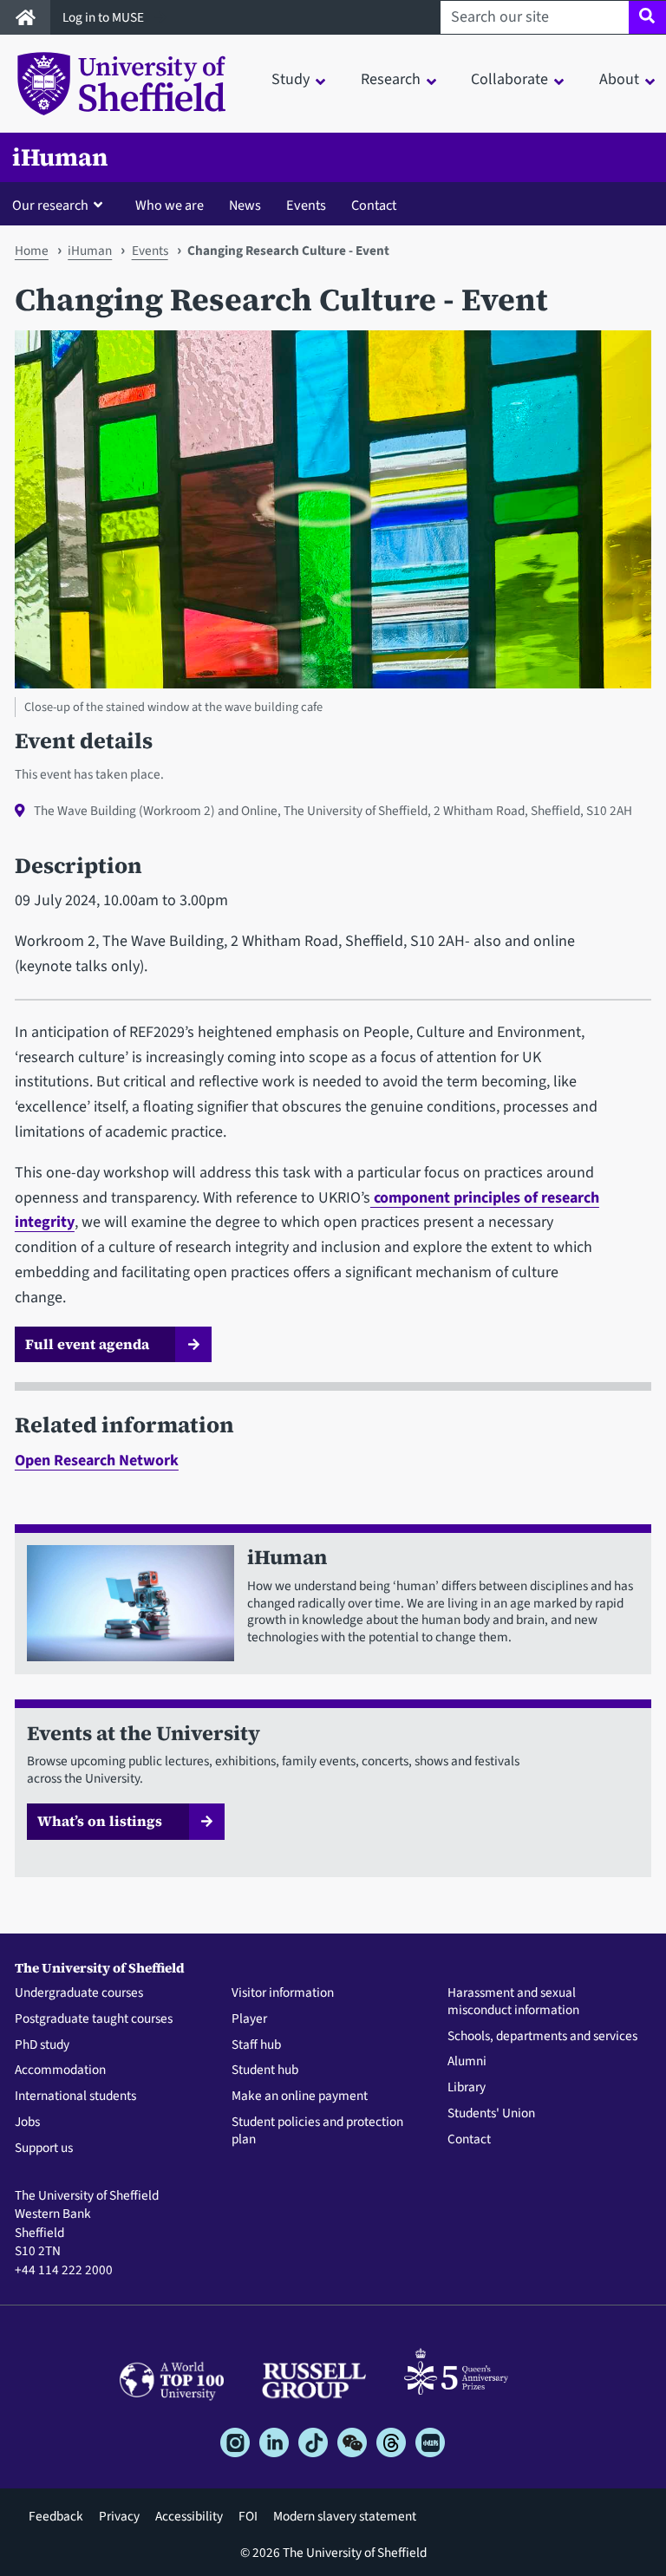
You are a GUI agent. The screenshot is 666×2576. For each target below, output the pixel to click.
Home (32, 251)
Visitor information (283, 1993)
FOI (248, 2516)
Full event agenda (87, 1344)
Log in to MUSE (104, 17)
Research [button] (391, 79)
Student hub (265, 2071)
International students (75, 2097)
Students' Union (491, 2114)
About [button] (619, 79)
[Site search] (647, 17)
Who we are (170, 205)
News (245, 205)
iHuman (60, 157)
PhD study (42, 2045)
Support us (44, 2149)
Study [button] (291, 79)
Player (249, 2019)
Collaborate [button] (509, 79)
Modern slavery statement (345, 2516)
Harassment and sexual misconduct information (513, 2002)
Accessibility (189, 2516)
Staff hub (256, 2045)
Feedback (56, 2516)
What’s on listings (100, 1821)
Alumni (467, 2062)
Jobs (27, 2123)
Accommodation (60, 2071)
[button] (61, 205)
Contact (374, 205)
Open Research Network (97, 1461)
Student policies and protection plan (317, 2131)
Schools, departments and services (542, 2037)
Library (467, 2088)
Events (306, 205)
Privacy (119, 2516)
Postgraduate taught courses (94, 2019)
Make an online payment (300, 2097)
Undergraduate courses (79, 1993)
